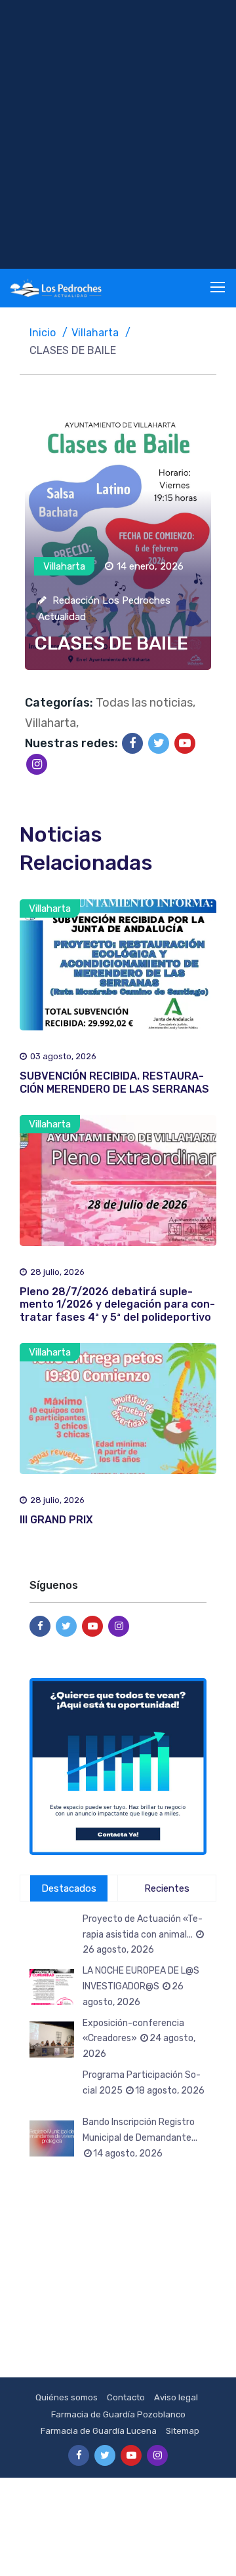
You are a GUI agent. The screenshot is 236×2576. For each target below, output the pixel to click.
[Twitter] (159, 743)
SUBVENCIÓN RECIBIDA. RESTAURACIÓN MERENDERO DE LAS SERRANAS (114, 1082)
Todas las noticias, (146, 703)
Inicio (43, 333)
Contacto (126, 2397)
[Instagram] (37, 764)
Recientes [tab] (167, 1888)
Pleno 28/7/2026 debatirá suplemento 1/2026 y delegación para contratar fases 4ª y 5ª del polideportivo (117, 1304)
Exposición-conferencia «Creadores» (139, 2039)
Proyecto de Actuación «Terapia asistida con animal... (143, 1935)
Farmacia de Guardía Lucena (99, 2431)
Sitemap (183, 2431)
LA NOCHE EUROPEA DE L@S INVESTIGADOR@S (141, 1986)
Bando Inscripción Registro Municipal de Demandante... (140, 2138)
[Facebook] (132, 743)
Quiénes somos (67, 2397)
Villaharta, (52, 723)
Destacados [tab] (69, 1888)
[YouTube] (185, 743)
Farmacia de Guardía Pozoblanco (118, 2414)
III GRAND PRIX (56, 1520)
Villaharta (95, 333)
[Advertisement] (118, 134)
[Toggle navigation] (219, 288)
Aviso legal (176, 2397)
